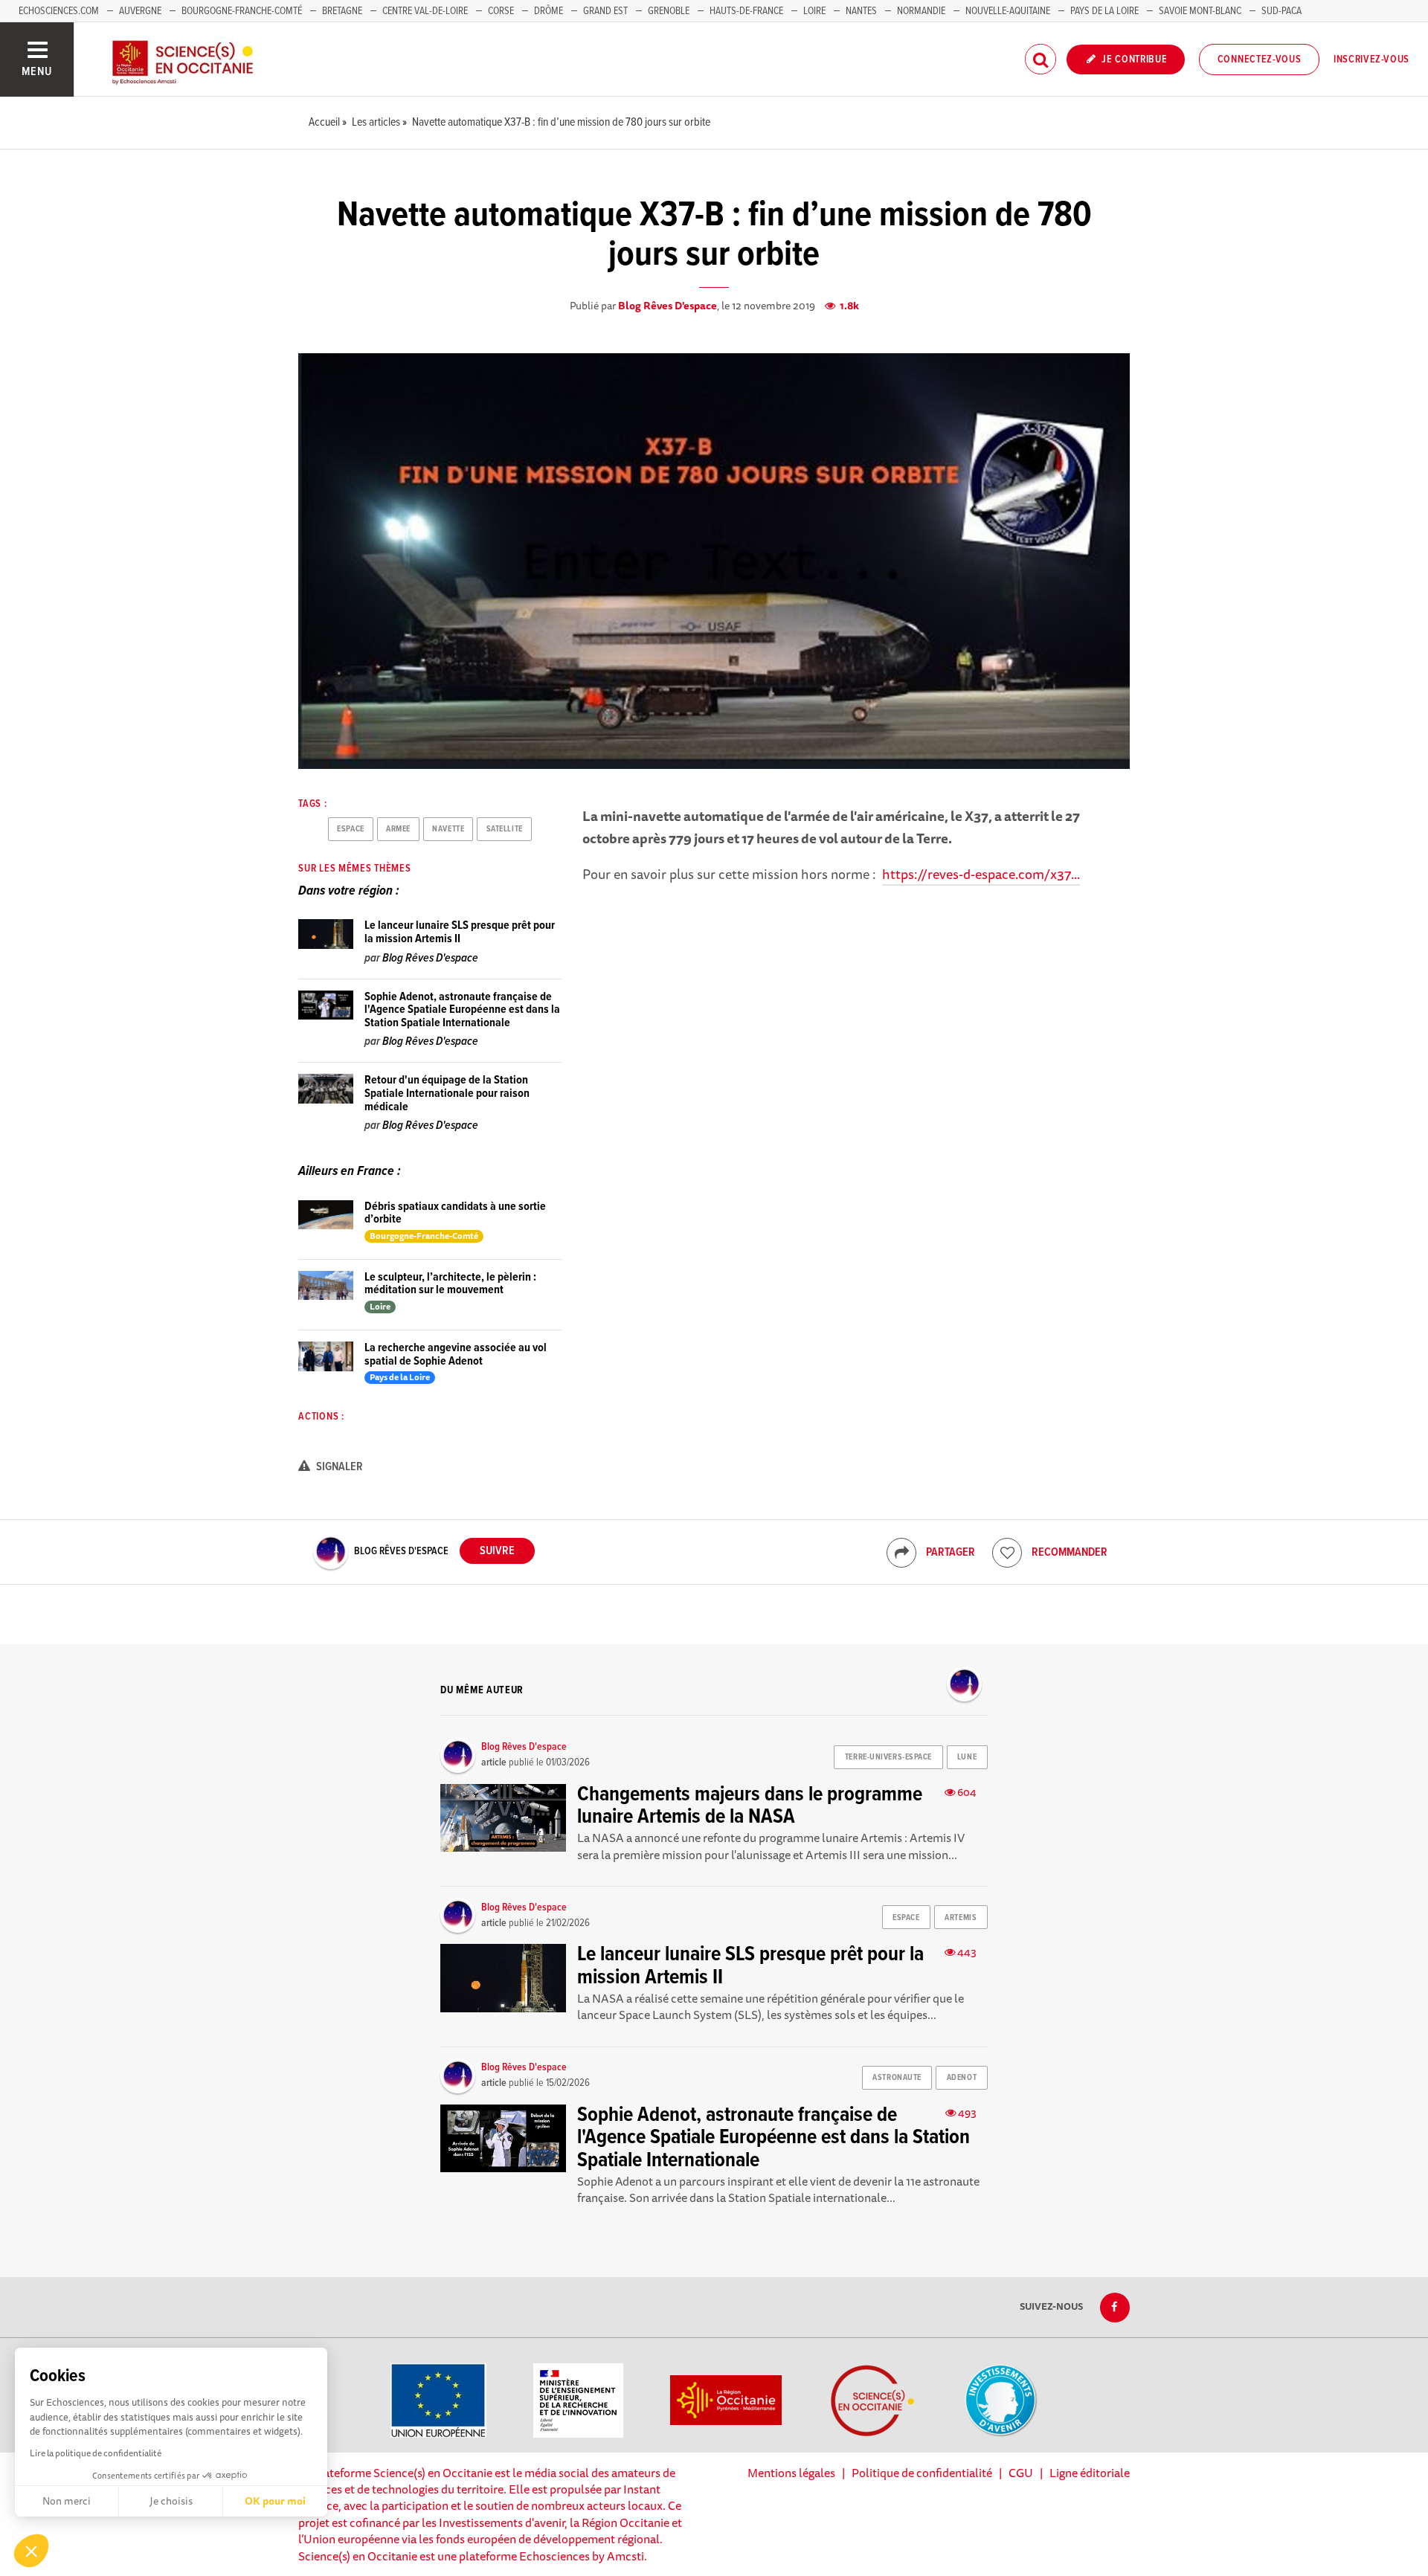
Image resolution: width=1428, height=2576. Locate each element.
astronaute (897, 2078)
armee (398, 829)
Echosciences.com (59, 11)
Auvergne (140, 11)
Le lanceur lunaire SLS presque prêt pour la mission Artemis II (460, 932)
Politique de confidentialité (922, 2473)
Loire (814, 11)
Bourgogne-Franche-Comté (242, 11)
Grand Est (605, 11)
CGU (1021, 2473)
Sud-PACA (1281, 11)
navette (448, 829)
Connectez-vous (1260, 59)
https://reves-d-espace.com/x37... (981, 874)
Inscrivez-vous (1371, 59)
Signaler (338, 1467)
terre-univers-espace (888, 1757)
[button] (31, 2551)
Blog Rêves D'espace (668, 306)
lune (967, 1757)
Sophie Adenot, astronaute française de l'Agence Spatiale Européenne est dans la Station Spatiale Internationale (462, 1010)
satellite (505, 829)
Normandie (921, 11)
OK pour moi (275, 2501)
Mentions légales (791, 2473)
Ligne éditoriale (1090, 2473)
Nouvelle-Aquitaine (1008, 11)
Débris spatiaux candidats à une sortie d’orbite (455, 1213)
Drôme (549, 11)
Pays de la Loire (1104, 11)
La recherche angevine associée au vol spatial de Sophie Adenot (456, 1355)
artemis (961, 1918)
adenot (962, 2078)
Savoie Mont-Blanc (1200, 11)
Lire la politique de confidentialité (96, 2453)
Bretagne (342, 11)
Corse (501, 11)
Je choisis (171, 2501)
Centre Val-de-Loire (425, 11)
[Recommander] (1007, 1553)
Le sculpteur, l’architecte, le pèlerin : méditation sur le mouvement (450, 1284)
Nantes (861, 11)
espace (350, 829)
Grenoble (670, 11)
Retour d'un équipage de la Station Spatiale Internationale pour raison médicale (447, 1093)
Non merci (67, 2501)
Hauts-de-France (746, 11)
